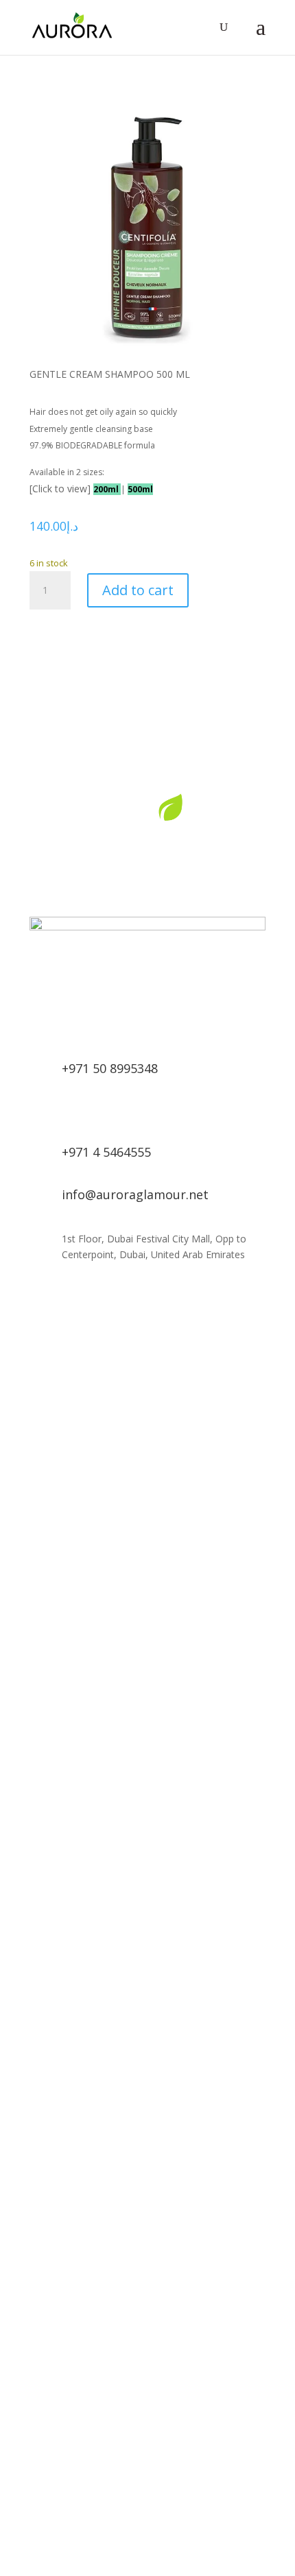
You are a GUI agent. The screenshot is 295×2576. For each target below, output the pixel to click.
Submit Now (210, 1599)
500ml (140, 489)
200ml (107, 489)
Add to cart (138, 590)
